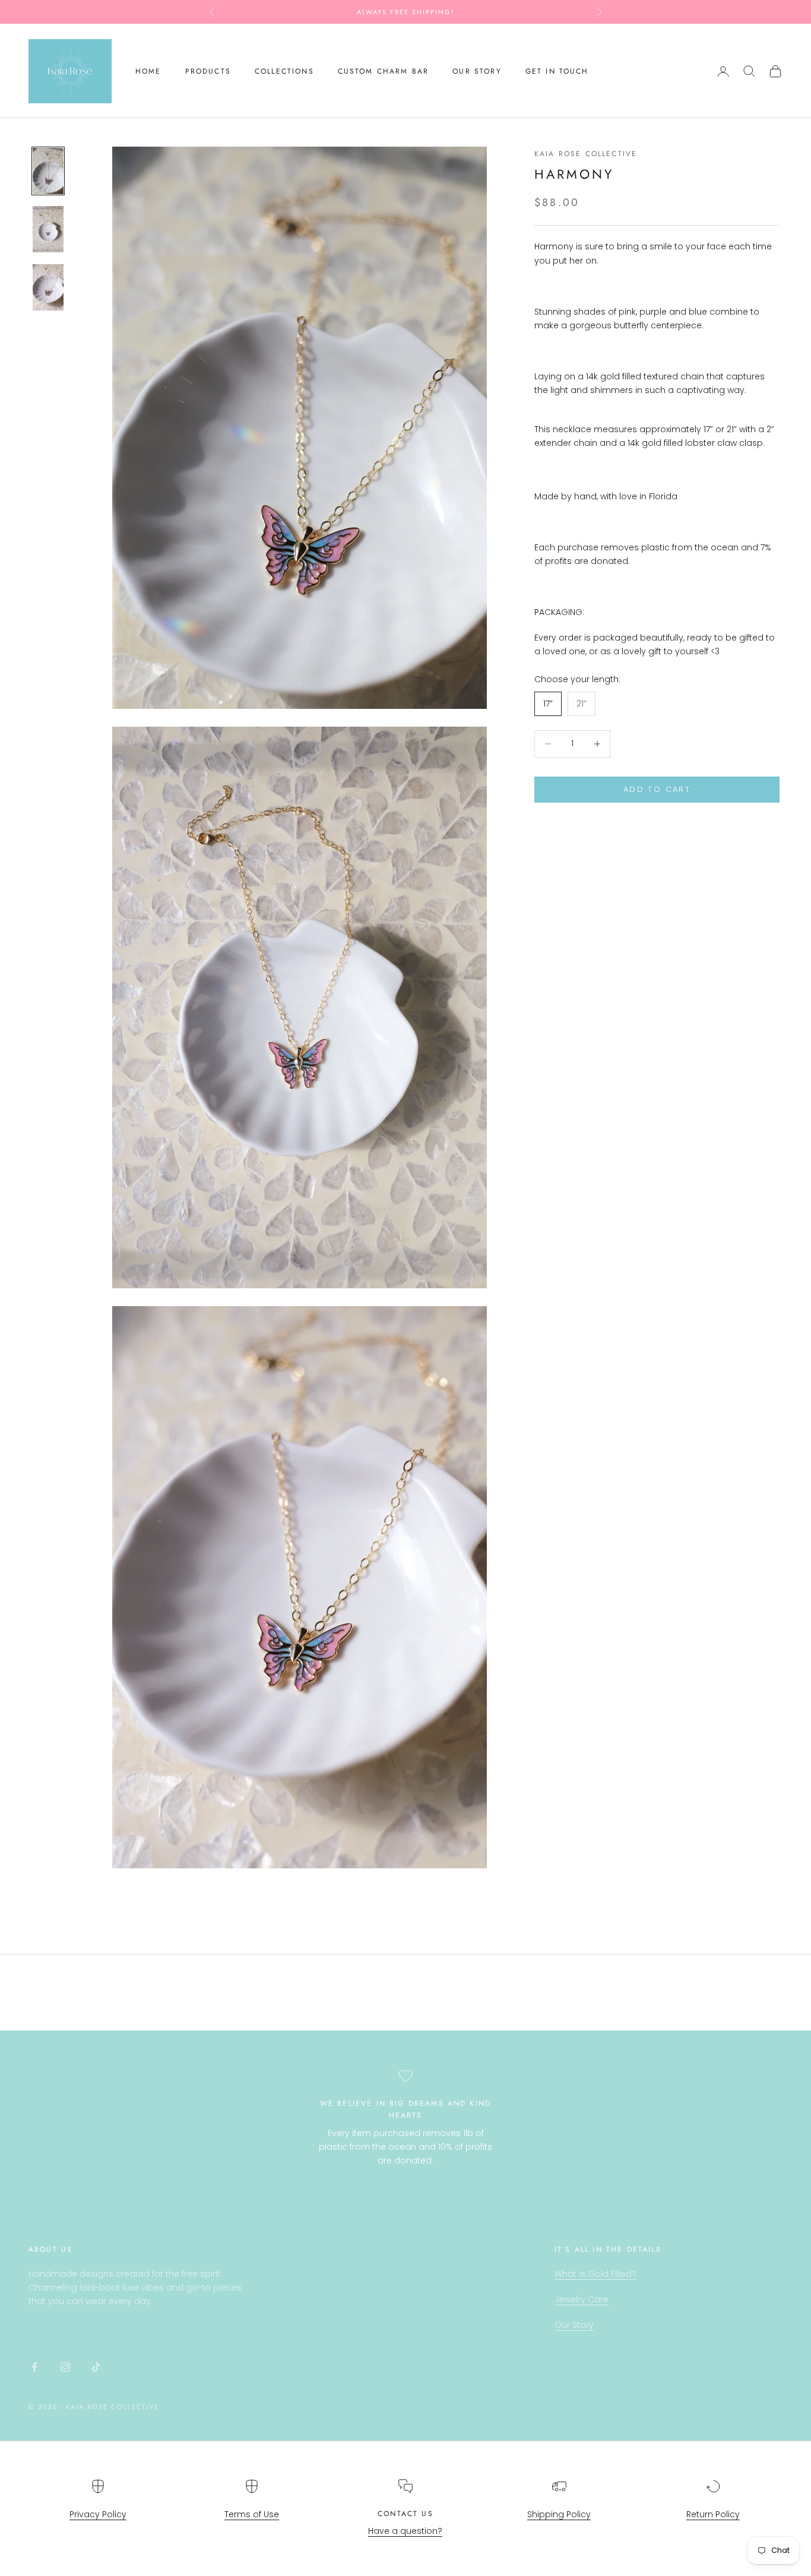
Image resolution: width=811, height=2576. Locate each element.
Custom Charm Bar (384, 71)
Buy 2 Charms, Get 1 (406, 12)
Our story (477, 71)
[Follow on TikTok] (96, 2367)
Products (208, 71)
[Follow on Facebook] (34, 2367)
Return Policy (713, 2514)
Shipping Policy (559, 2514)
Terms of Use (252, 2514)
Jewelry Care (582, 2299)
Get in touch (557, 71)
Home (148, 71)
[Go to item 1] (48, 171)
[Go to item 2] (48, 229)
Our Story (574, 2325)
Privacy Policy (98, 2514)
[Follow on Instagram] (65, 2367)
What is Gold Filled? (595, 2274)
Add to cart (657, 789)
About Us (50, 2249)
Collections (284, 71)
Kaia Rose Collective (586, 154)
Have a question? (405, 2531)
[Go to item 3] (48, 287)
